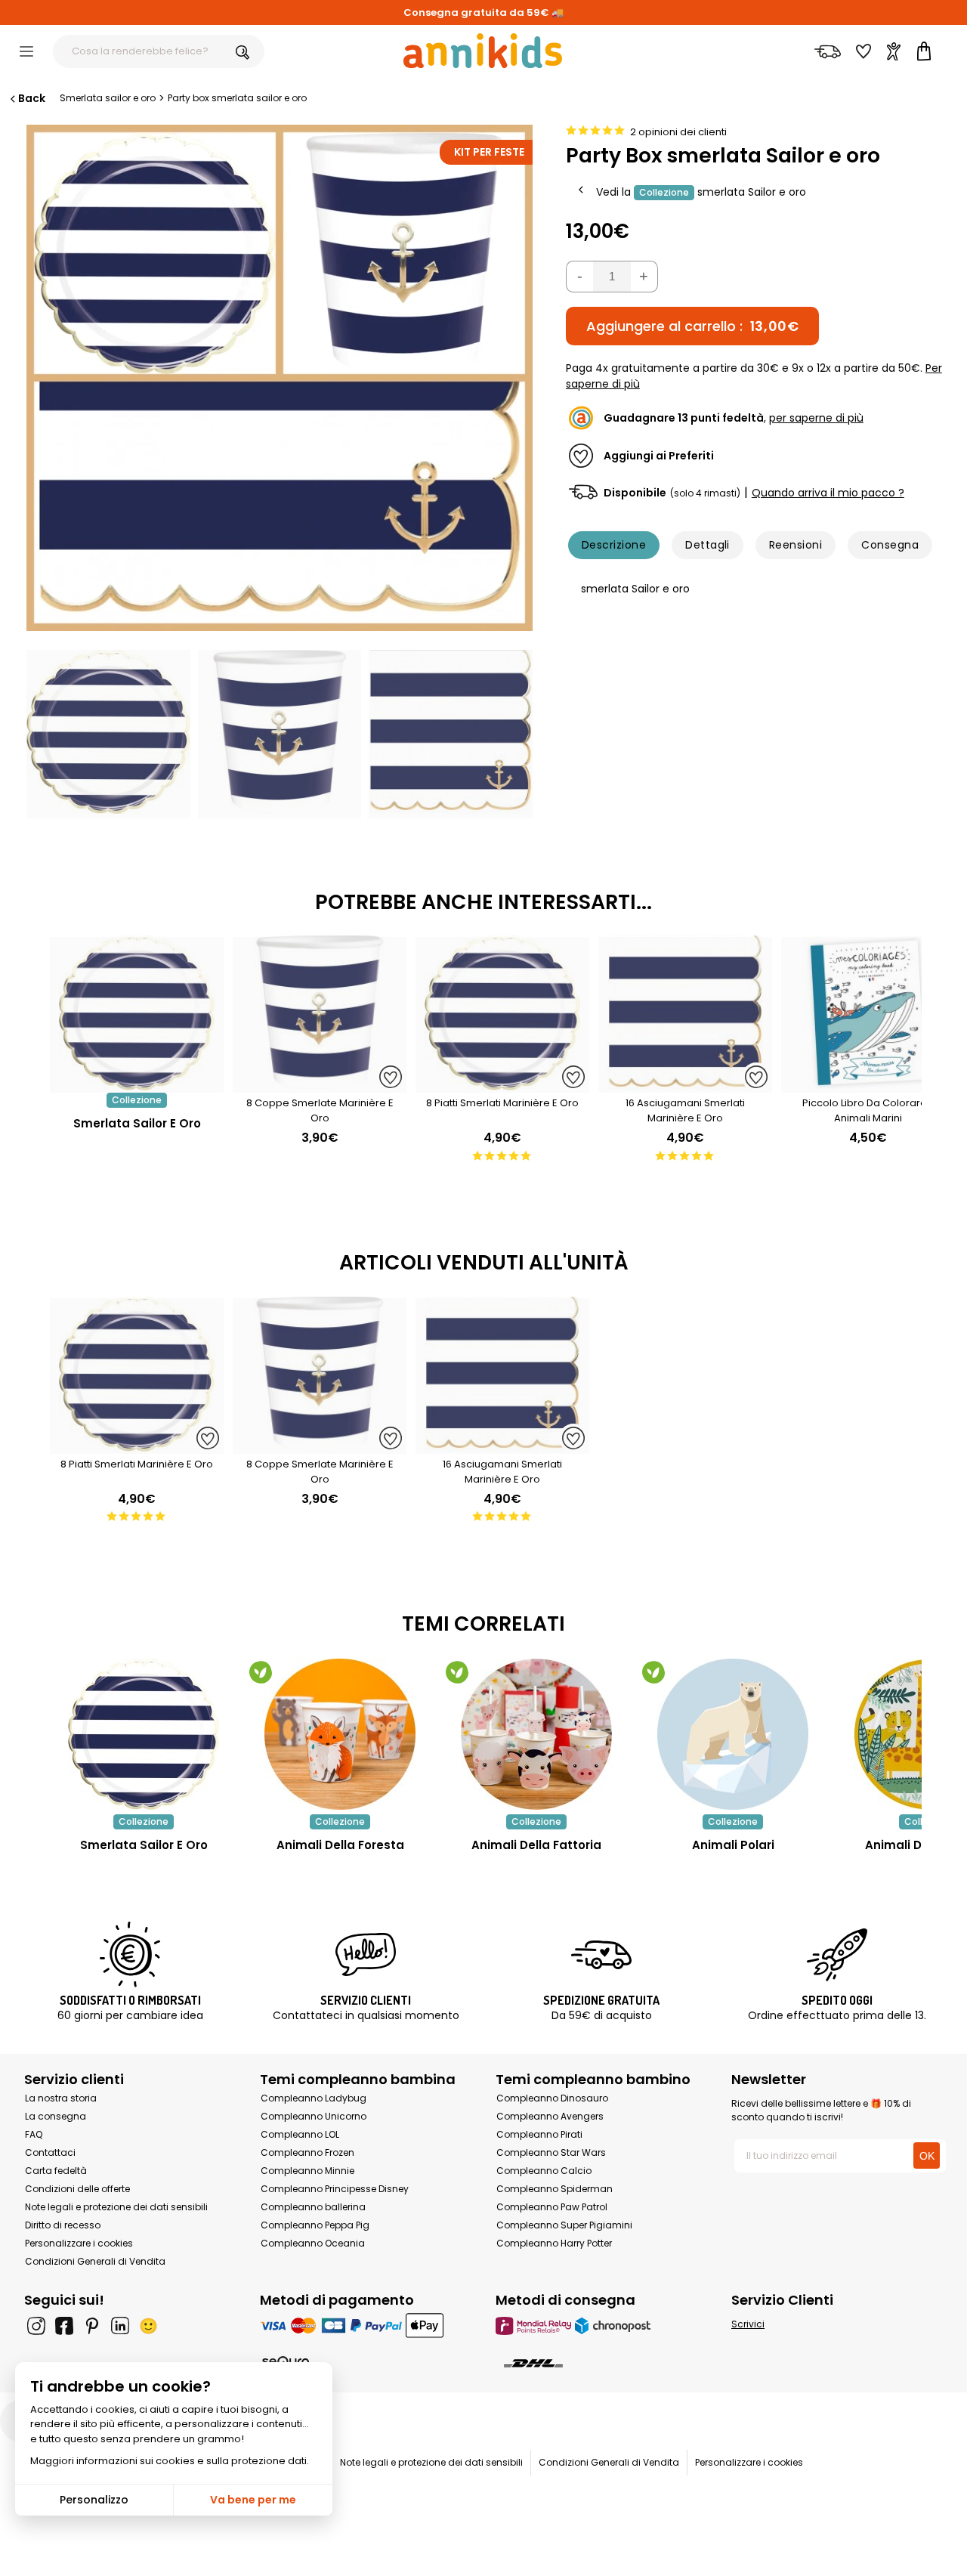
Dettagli (707, 545)
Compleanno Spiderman (555, 2189)
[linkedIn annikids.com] (120, 2326)
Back (32, 98)
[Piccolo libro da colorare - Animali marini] (868, 1085)
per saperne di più (816, 418)
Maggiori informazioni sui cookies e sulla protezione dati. (170, 2461)
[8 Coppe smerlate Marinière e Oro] (320, 1085)
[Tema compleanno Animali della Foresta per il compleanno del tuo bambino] (340, 1734)
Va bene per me (253, 2500)
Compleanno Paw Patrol (552, 2207)
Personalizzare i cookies (79, 2243)
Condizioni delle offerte (77, 2189)
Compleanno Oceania (313, 2243)
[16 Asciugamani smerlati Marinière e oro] (685, 1085)
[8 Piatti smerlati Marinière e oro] (502, 1085)
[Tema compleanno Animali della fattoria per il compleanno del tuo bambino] (536, 1734)
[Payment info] (366, 2326)
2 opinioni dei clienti (678, 132)
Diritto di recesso (63, 2225)
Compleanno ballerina (313, 2207)
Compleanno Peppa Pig (315, 2225)
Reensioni (796, 545)
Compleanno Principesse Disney (335, 2189)
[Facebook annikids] (64, 2326)
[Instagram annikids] (36, 2326)
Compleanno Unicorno (314, 2116)
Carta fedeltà (56, 2171)
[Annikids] (483, 51)
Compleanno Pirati (539, 2134)
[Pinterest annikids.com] (92, 2326)
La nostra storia (61, 2098)
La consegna (56, 2116)
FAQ (34, 2134)
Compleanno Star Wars (551, 2152)
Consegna (890, 545)
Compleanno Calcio (544, 2171)
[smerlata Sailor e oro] (137, 1085)
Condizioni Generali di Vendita (95, 2261)
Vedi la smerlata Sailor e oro (701, 191)
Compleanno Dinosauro (552, 2098)
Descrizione (614, 545)
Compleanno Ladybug (314, 2098)
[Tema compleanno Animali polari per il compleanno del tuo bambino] (733, 1734)
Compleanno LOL (300, 2134)
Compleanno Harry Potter (554, 2243)
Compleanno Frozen (307, 2152)
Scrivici (748, 2324)
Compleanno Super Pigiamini (564, 2225)
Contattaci (50, 2152)
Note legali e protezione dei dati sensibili (116, 2207)
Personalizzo (94, 2500)
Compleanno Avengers (550, 2116)
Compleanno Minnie (307, 2171)
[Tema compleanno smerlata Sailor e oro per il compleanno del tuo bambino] (144, 1734)
